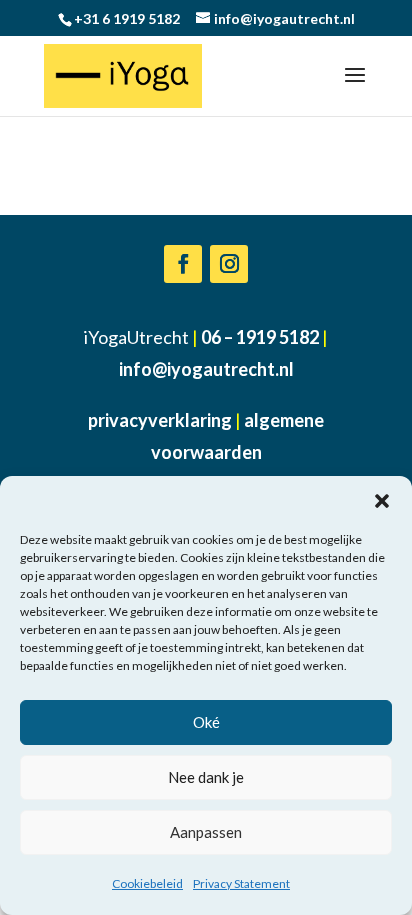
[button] (382, 501)
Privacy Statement (241, 883)
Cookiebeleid (147, 883)
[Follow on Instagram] (229, 264)
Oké (206, 722)
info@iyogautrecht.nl (206, 369)
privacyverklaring (160, 420)
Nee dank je (206, 777)
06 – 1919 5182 (260, 337)
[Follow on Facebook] (183, 264)
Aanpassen (206, 832)
